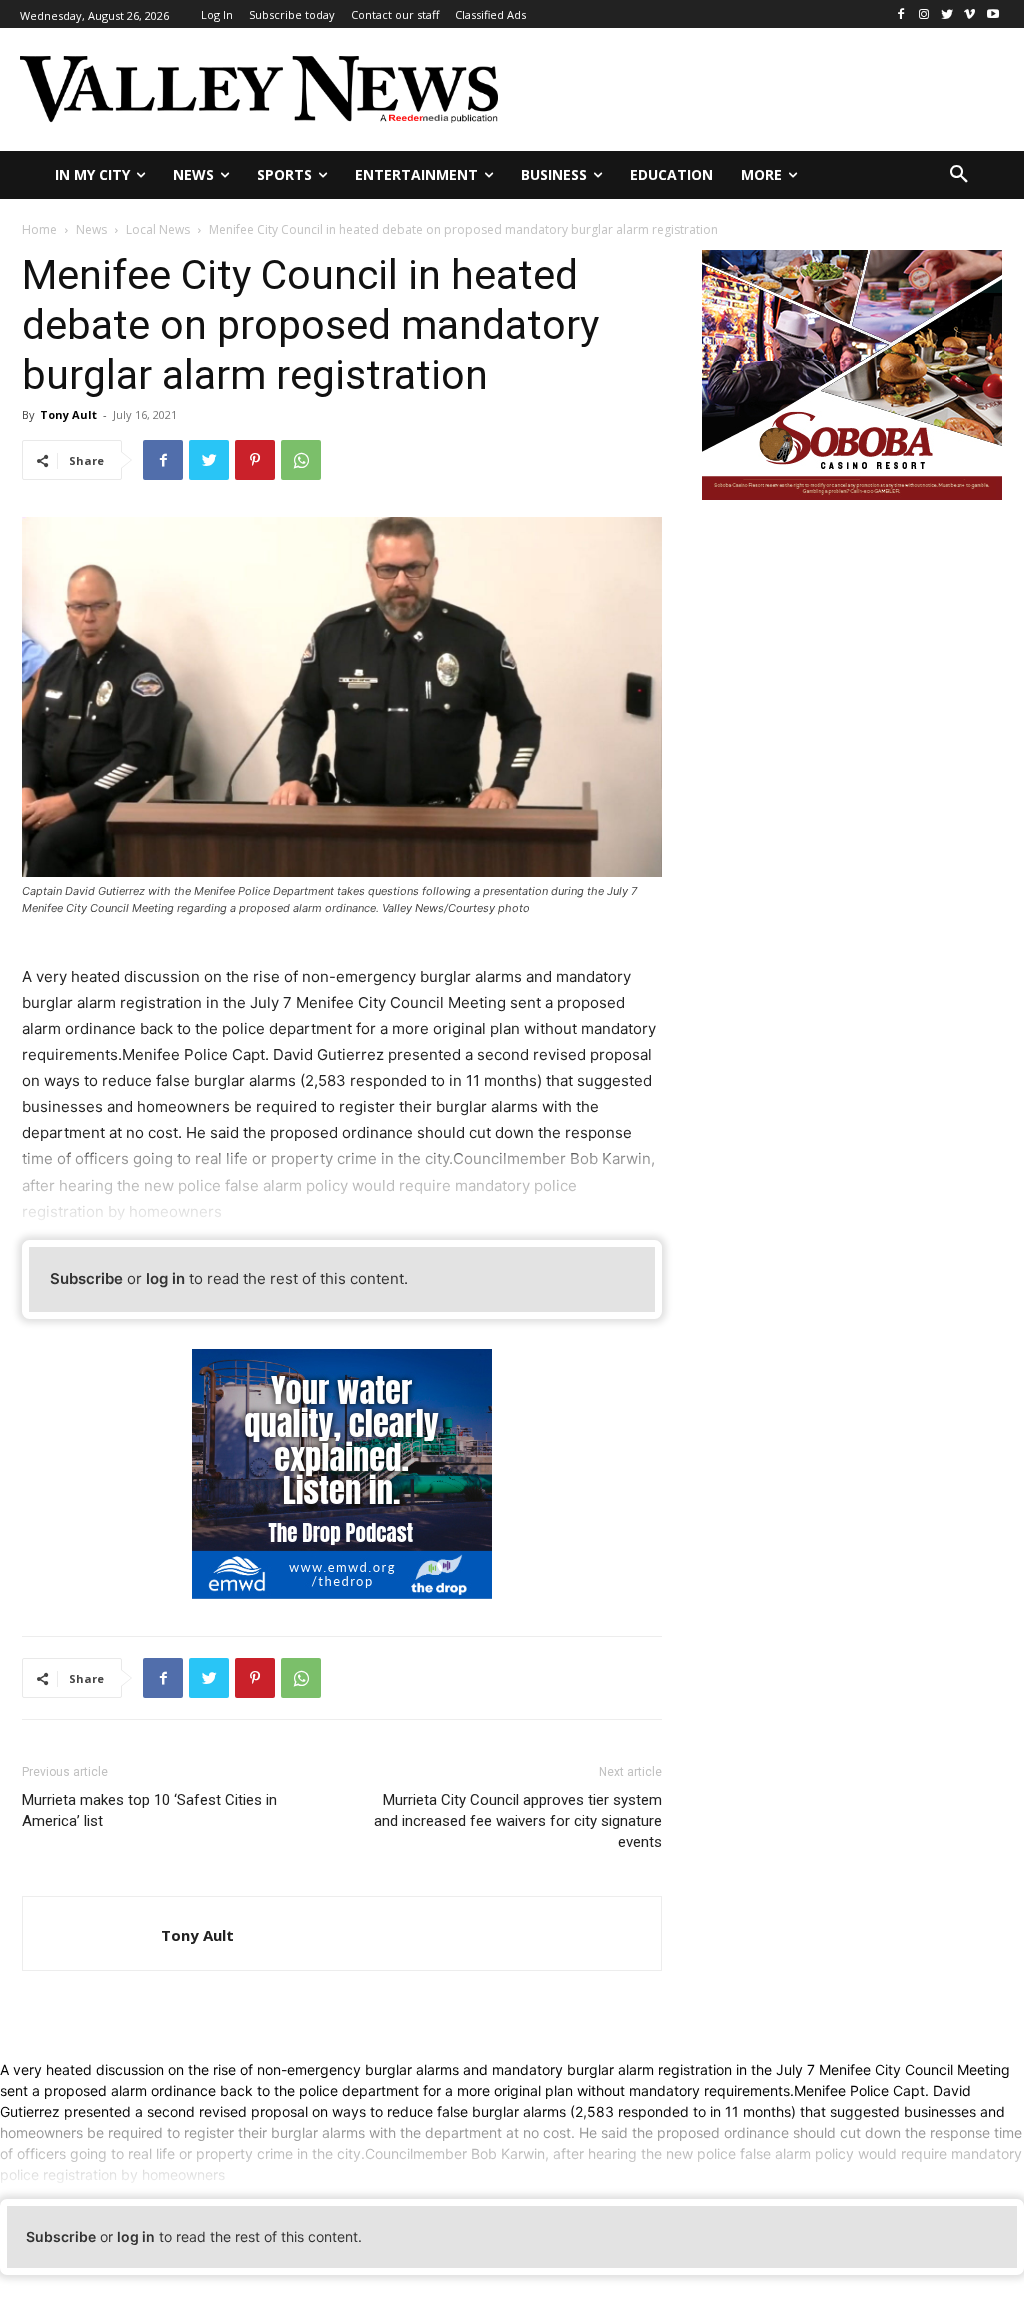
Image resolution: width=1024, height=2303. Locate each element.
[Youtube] (992, 14)
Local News (158, 229)
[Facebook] (901, 14)
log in (165, 1278)
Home (39, 229)
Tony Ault (68, 414)
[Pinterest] (255, 460)
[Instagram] (924, 14)
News (91, 229)
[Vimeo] (969, 14)
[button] (959, 175)
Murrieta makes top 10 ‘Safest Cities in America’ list (149, 1810)
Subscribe (86, 1278)
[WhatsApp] (301, 460)
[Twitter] (947, 14)
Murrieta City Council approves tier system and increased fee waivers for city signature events (518, 1821)
